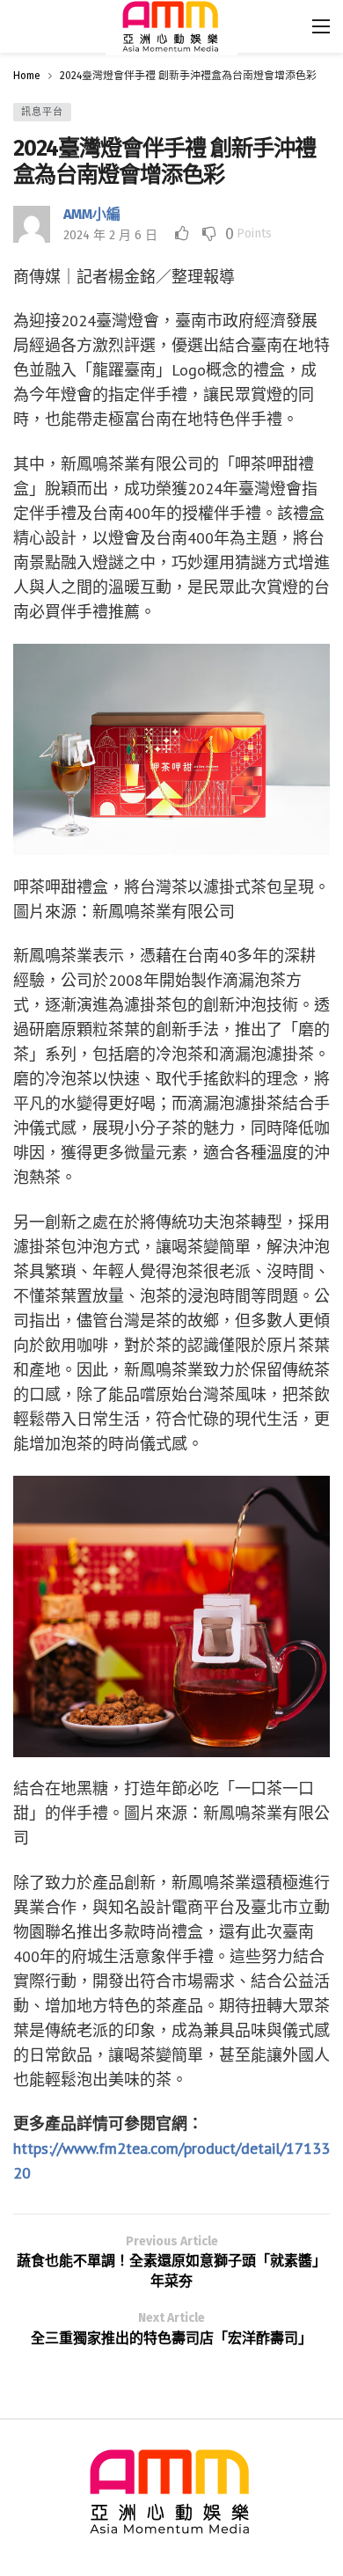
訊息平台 (42, 112)
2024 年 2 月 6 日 (110, 235)
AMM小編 (92, 214)
